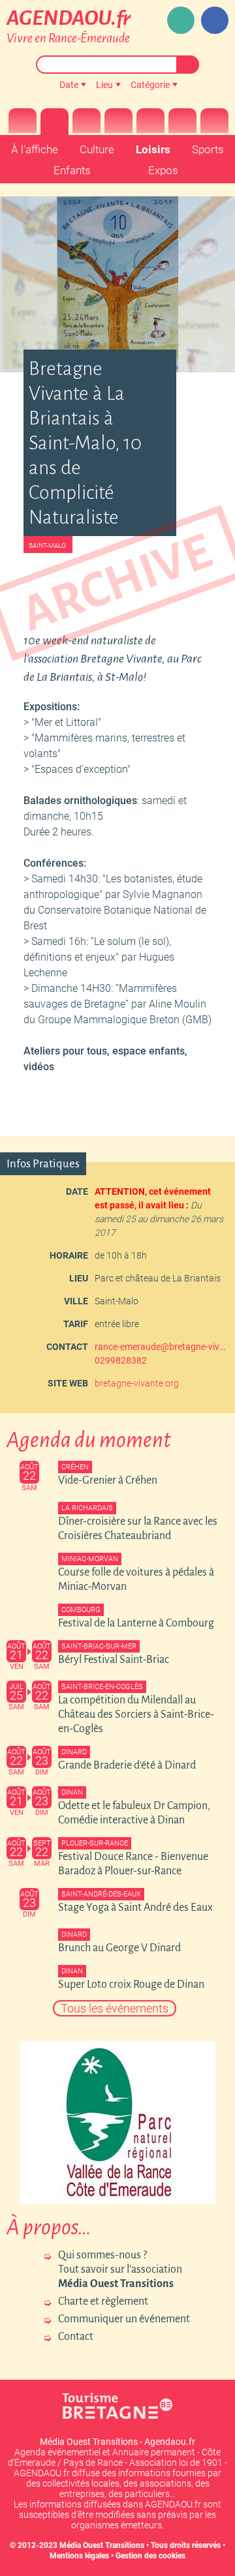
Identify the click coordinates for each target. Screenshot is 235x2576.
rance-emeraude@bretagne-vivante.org (160, 1347)
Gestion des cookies (150, 2556)
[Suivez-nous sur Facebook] (215, 20)
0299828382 (121, 1360)
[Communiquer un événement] (181, 20)
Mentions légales (79, 2556)
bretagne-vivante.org (137, 1383)
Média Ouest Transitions (102, 2545)
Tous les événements (115, 2008)
